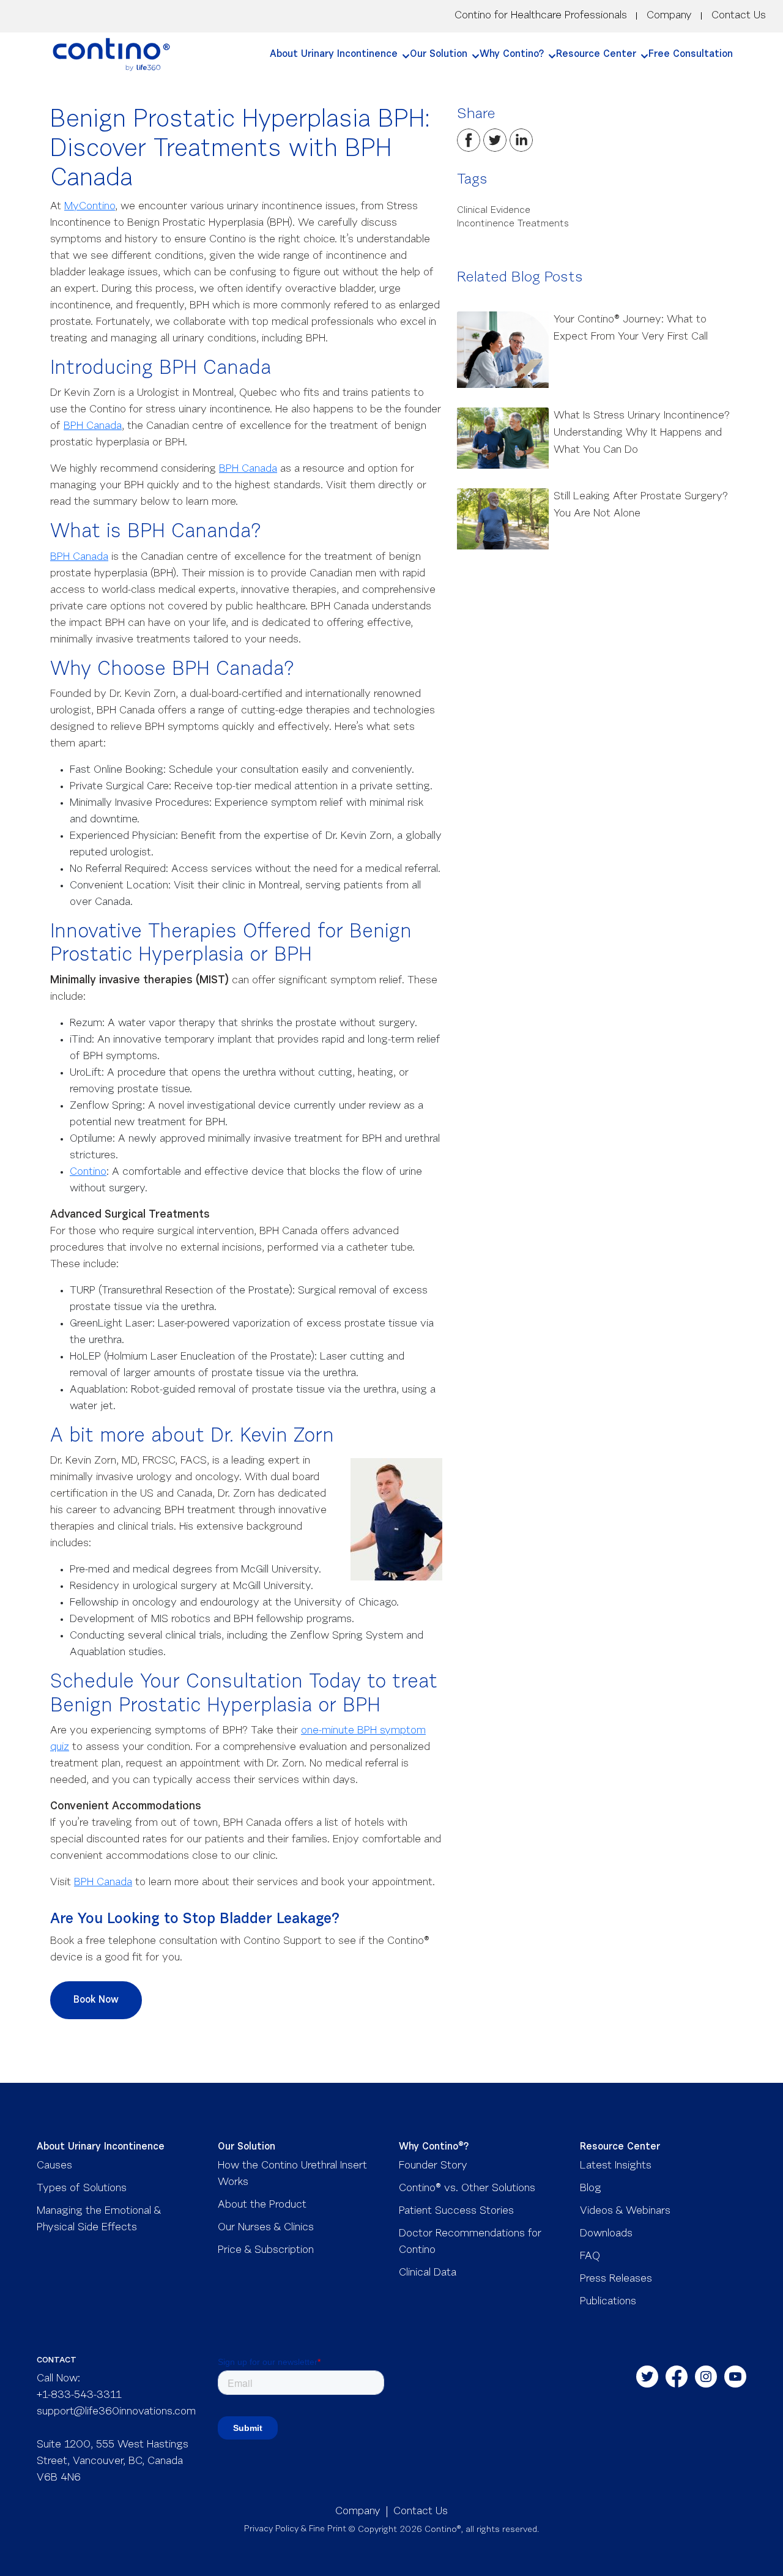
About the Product (262, 2205)
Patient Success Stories (456, 2211)
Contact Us (739, 16)
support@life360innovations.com (116, 2412)
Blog (591, 2189)
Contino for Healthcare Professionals (541, 16)
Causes (54, 2166)
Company (669, 16)
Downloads (606, 2234)
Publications (608, 2302)
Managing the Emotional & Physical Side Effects (99, 2220)
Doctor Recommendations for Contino (470, 2242)
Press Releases (616, 2279)
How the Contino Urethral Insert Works (292, 2174)
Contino (88, 1172)
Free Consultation (691, 54)
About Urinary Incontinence (334, 54)
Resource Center (596, 54)
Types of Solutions (82, 2189)
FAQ (590, 2257)
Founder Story (433, 2166)
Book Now (96, 2000)
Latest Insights (616, 2166)
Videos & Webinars (625, 2211)
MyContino (90, 207)
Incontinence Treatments (513, 224)
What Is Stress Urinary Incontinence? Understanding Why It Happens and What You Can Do (642, 433)
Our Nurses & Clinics (266, 2228)
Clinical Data (428, 2273)
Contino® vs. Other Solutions (467, 2189)
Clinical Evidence (494, 210)
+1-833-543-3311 (79, 2395)
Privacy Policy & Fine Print (295, 2529)
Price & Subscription (266, 2250)
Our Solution (439, 54)
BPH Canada (93, 426)
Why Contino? (512, 54)
